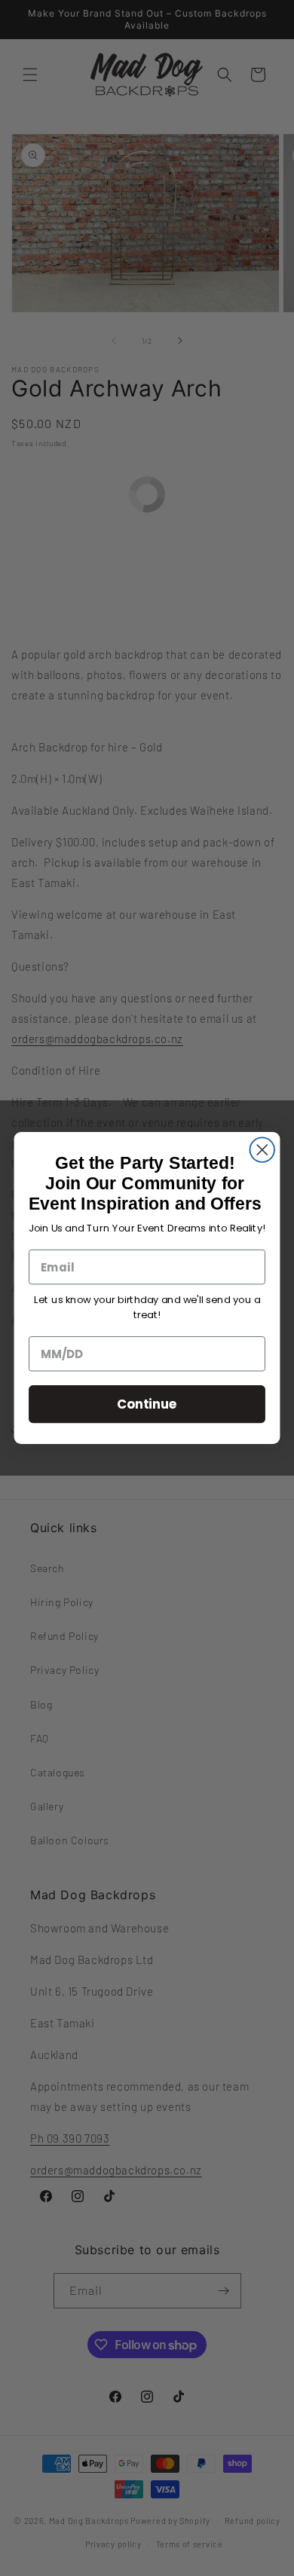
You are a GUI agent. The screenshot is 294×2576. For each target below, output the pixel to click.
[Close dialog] (263, 1150)
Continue (147, 1404)
